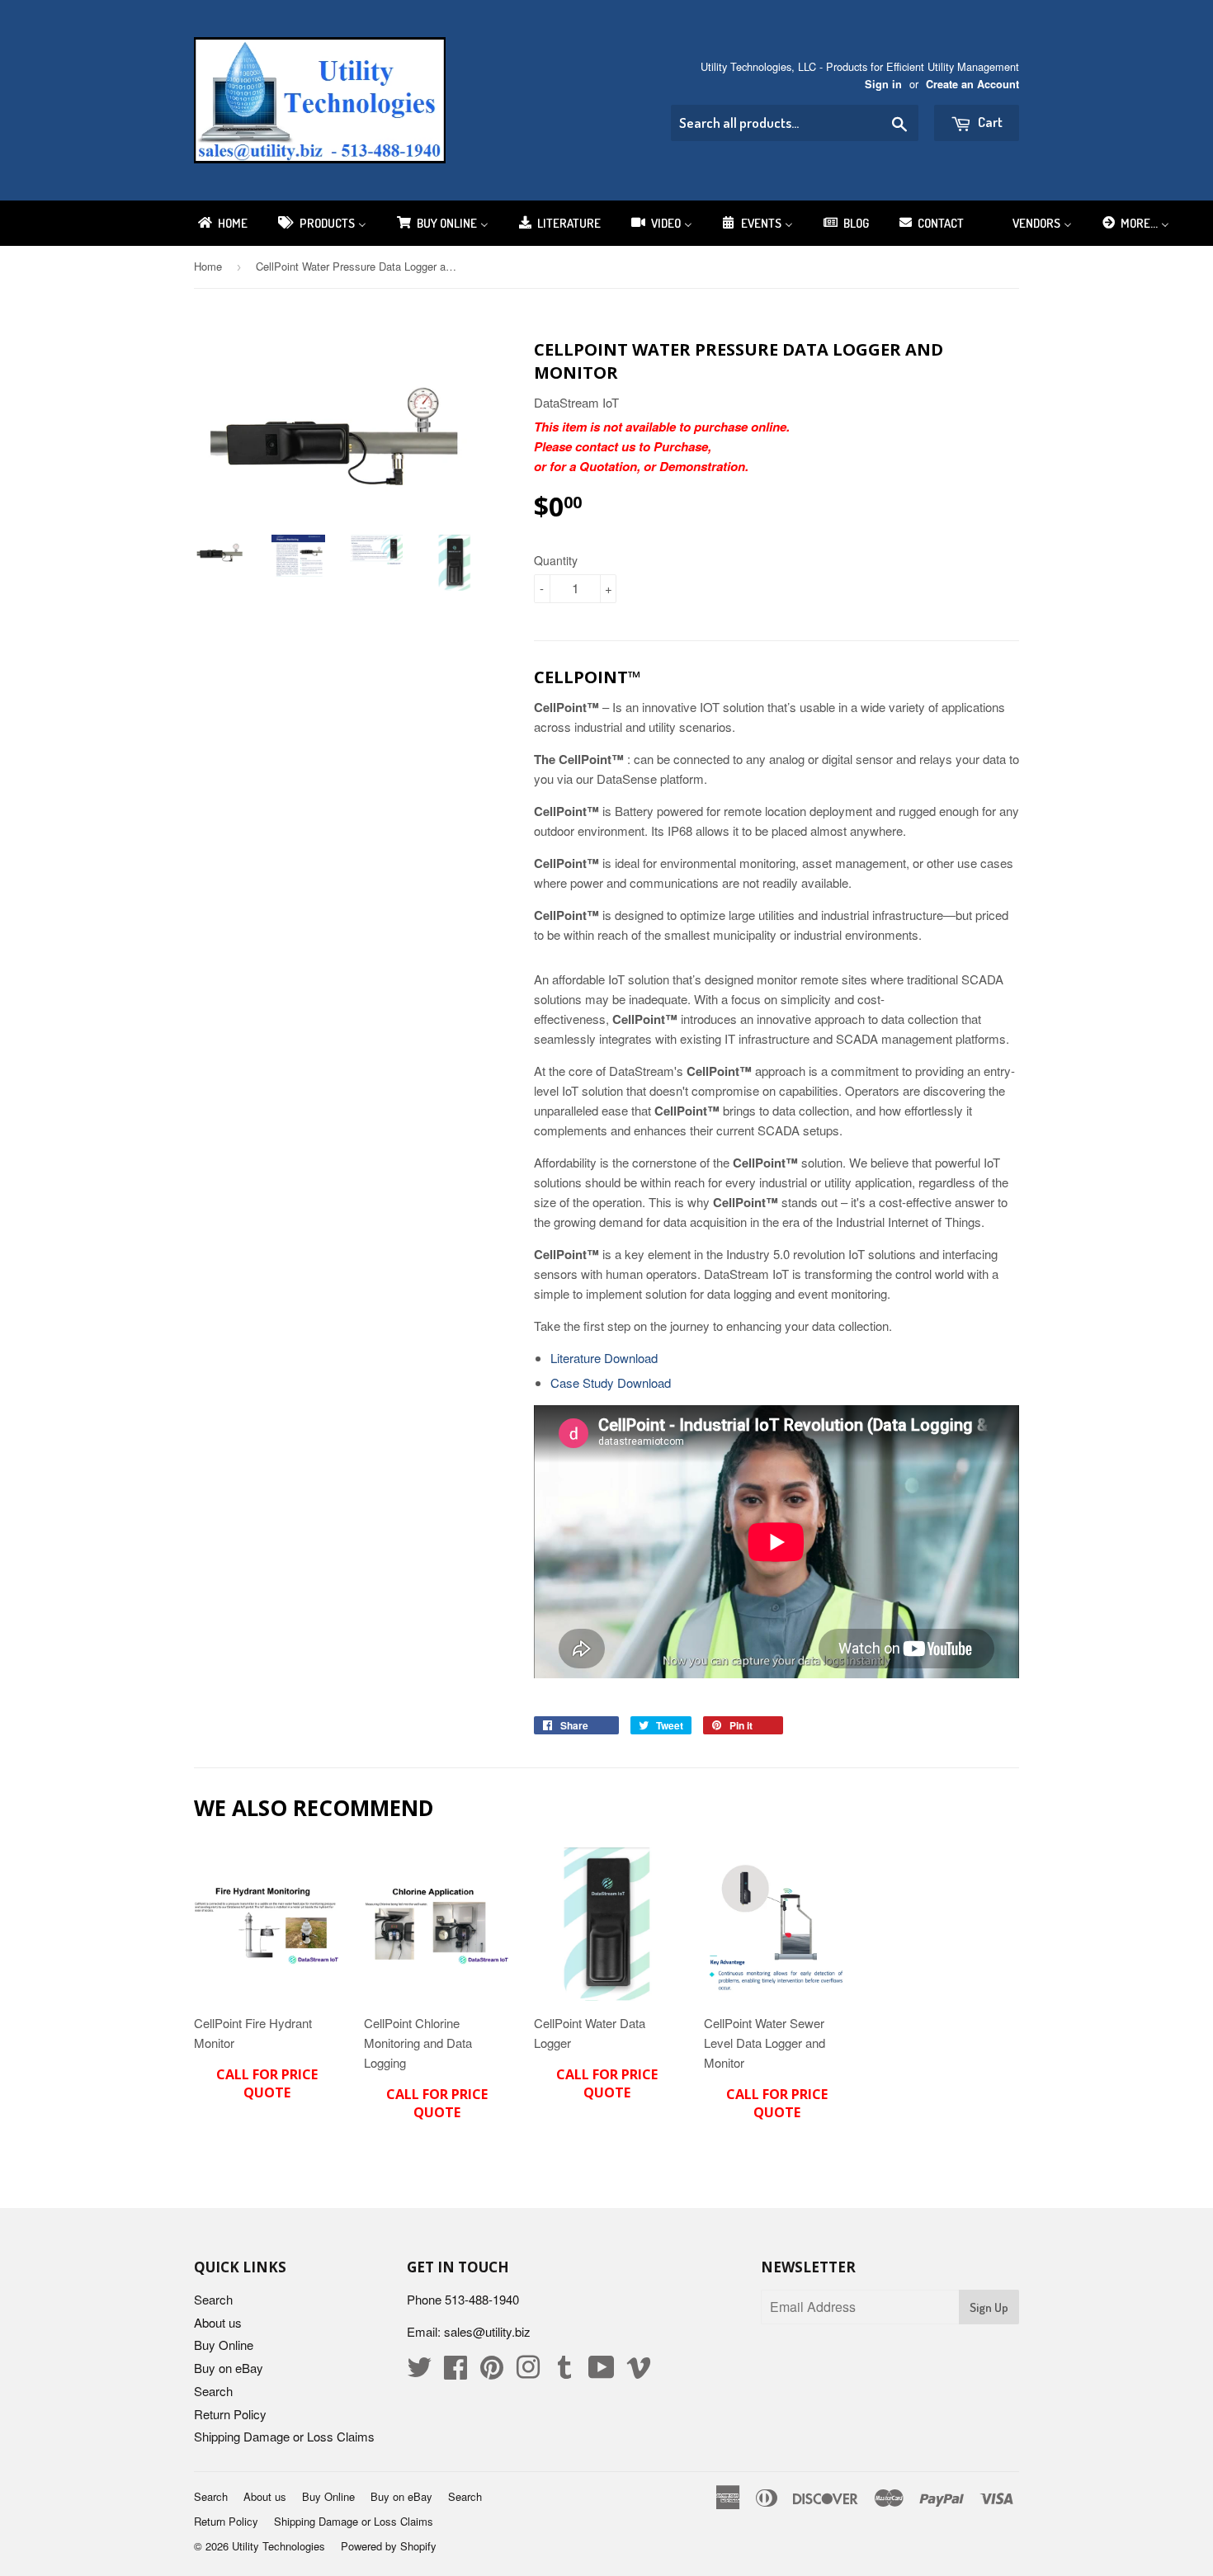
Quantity (556, 560)
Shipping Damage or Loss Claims (284, 2436)
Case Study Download (611, 1382)
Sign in (883, 84)
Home (208, 266)
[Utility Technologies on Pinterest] (492, 2372)
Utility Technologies (278, 2546)
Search (213, 2299)
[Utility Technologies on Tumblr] (564, 2372)
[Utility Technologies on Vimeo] (639, 2372)
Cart (989, 122)
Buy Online (224, 2345)
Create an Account (972, 84)
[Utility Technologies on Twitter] (419, 2372)
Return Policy (230, 2414)
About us (218, 2322)
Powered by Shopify (389, 2546)
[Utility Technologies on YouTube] (602, 2372)
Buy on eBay (229, 2368)
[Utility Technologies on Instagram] (528, 2372)
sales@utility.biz (487, 2331)
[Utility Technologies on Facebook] (455, 2372)
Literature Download (604, 1358)
